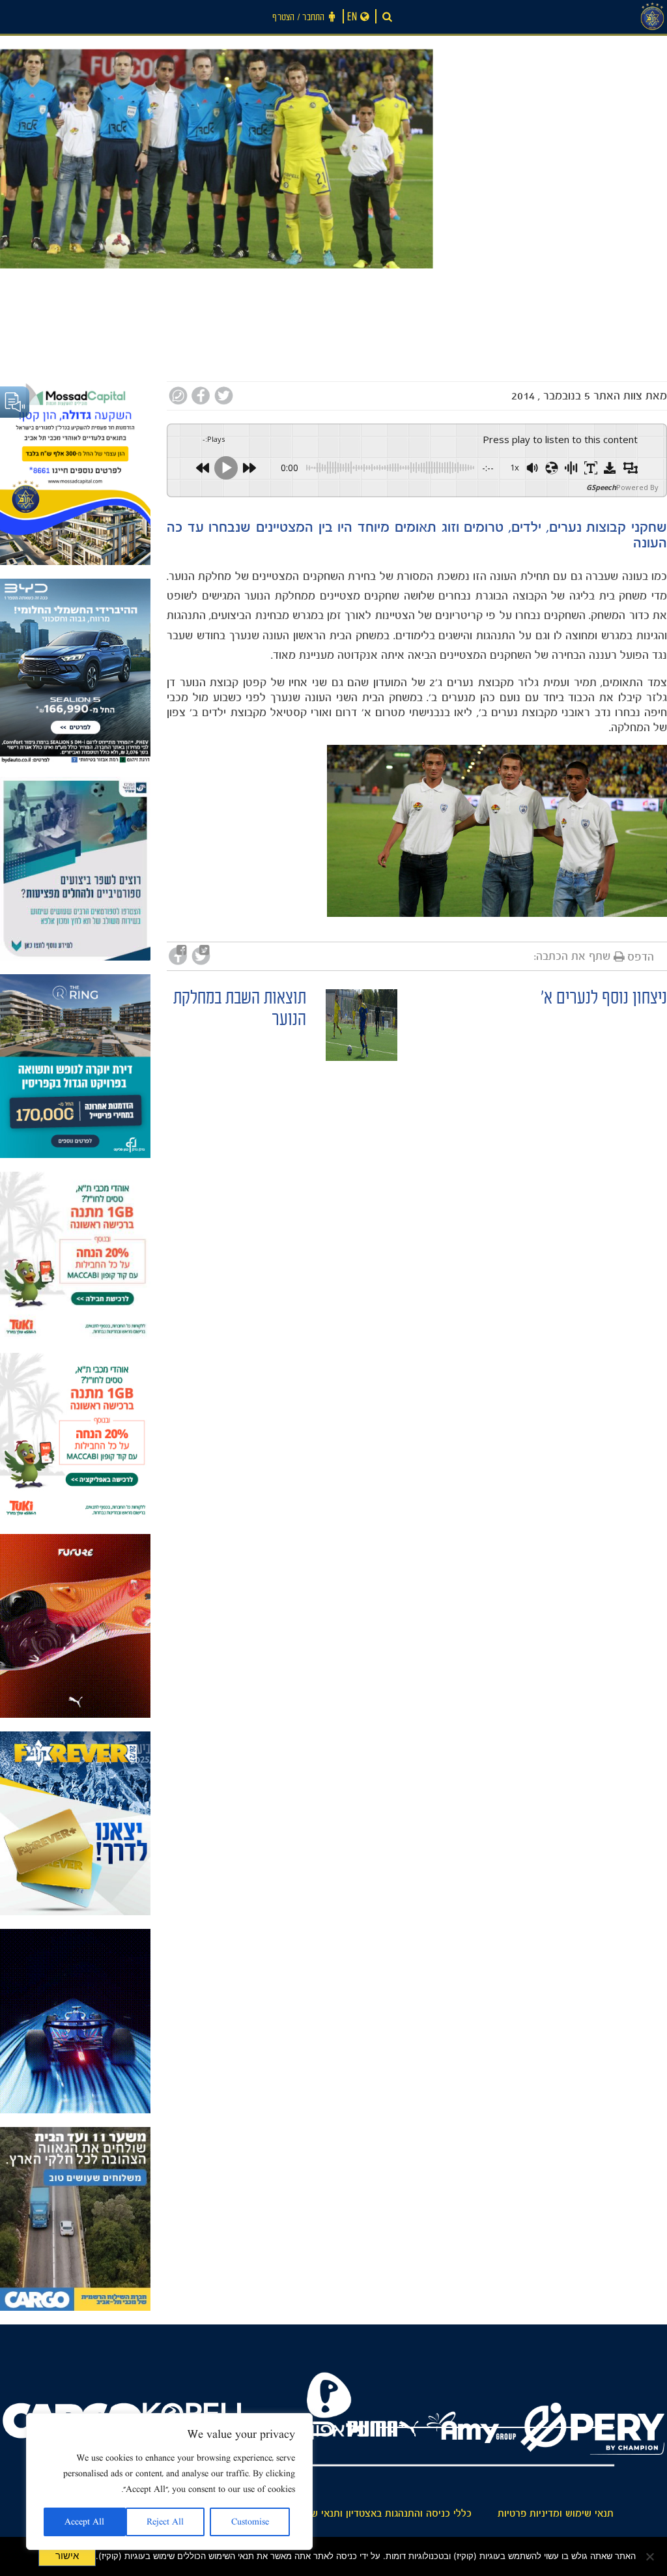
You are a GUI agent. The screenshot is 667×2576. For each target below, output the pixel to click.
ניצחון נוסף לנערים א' (604, 1000)
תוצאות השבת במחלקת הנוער (240, 1011)
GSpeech (601, 487)
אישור (67, 2556)
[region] (169, 2482)
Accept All (84, 2522)
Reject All (165, 2522)
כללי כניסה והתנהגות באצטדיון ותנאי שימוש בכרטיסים (360, 2513)
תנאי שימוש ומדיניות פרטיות (556, 2513)
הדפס (641, 957)
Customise (250, 2522)
